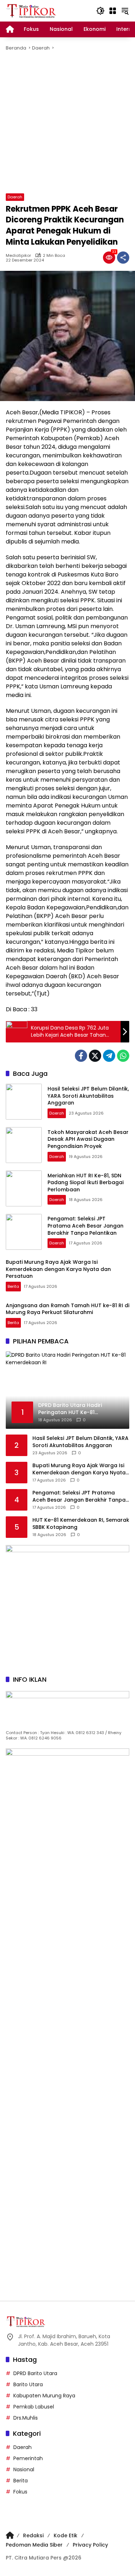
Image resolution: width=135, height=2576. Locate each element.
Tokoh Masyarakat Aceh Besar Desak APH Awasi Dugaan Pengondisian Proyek (88, 1139)
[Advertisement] (67, 123)
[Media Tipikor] (32, 10)
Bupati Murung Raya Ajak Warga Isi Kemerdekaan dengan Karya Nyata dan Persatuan (58, 1269)
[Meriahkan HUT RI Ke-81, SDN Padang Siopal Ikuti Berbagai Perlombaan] (24, 1188)
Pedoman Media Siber (34, 2545)
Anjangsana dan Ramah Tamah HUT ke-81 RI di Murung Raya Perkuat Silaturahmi (67, 1309)
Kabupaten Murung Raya (44, 2396)
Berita (13, 1286)
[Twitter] (95, 1056)
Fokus (20, 2492)
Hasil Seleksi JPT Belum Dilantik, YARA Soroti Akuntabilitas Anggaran (88, 1096)
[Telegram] (109, 1056)
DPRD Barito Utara (35, 2373)
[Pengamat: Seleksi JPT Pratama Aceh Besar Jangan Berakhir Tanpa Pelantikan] (24, 1232)
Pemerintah (28, 2458)
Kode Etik (66, 2535)
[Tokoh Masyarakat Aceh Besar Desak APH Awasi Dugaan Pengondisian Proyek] (24, 1145)
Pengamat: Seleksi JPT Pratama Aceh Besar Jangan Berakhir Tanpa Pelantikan (85, 1226)
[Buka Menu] (113, 11)
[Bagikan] (123, 258)
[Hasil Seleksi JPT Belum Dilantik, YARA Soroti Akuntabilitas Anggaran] (24, 1102)
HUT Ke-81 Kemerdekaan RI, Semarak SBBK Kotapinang (81, 1524)
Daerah (15, 197)
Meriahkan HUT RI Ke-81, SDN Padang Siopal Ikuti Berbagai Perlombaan (85, 1183)
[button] (100, 11)
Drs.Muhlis (26, 2418)
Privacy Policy (90, 2545)
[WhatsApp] (123, 1056)
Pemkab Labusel (34, 2407)
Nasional (24, 2469)
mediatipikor (18, 256)
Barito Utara (28, 2384)
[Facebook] (81, 1056)
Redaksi (33, 2535)
